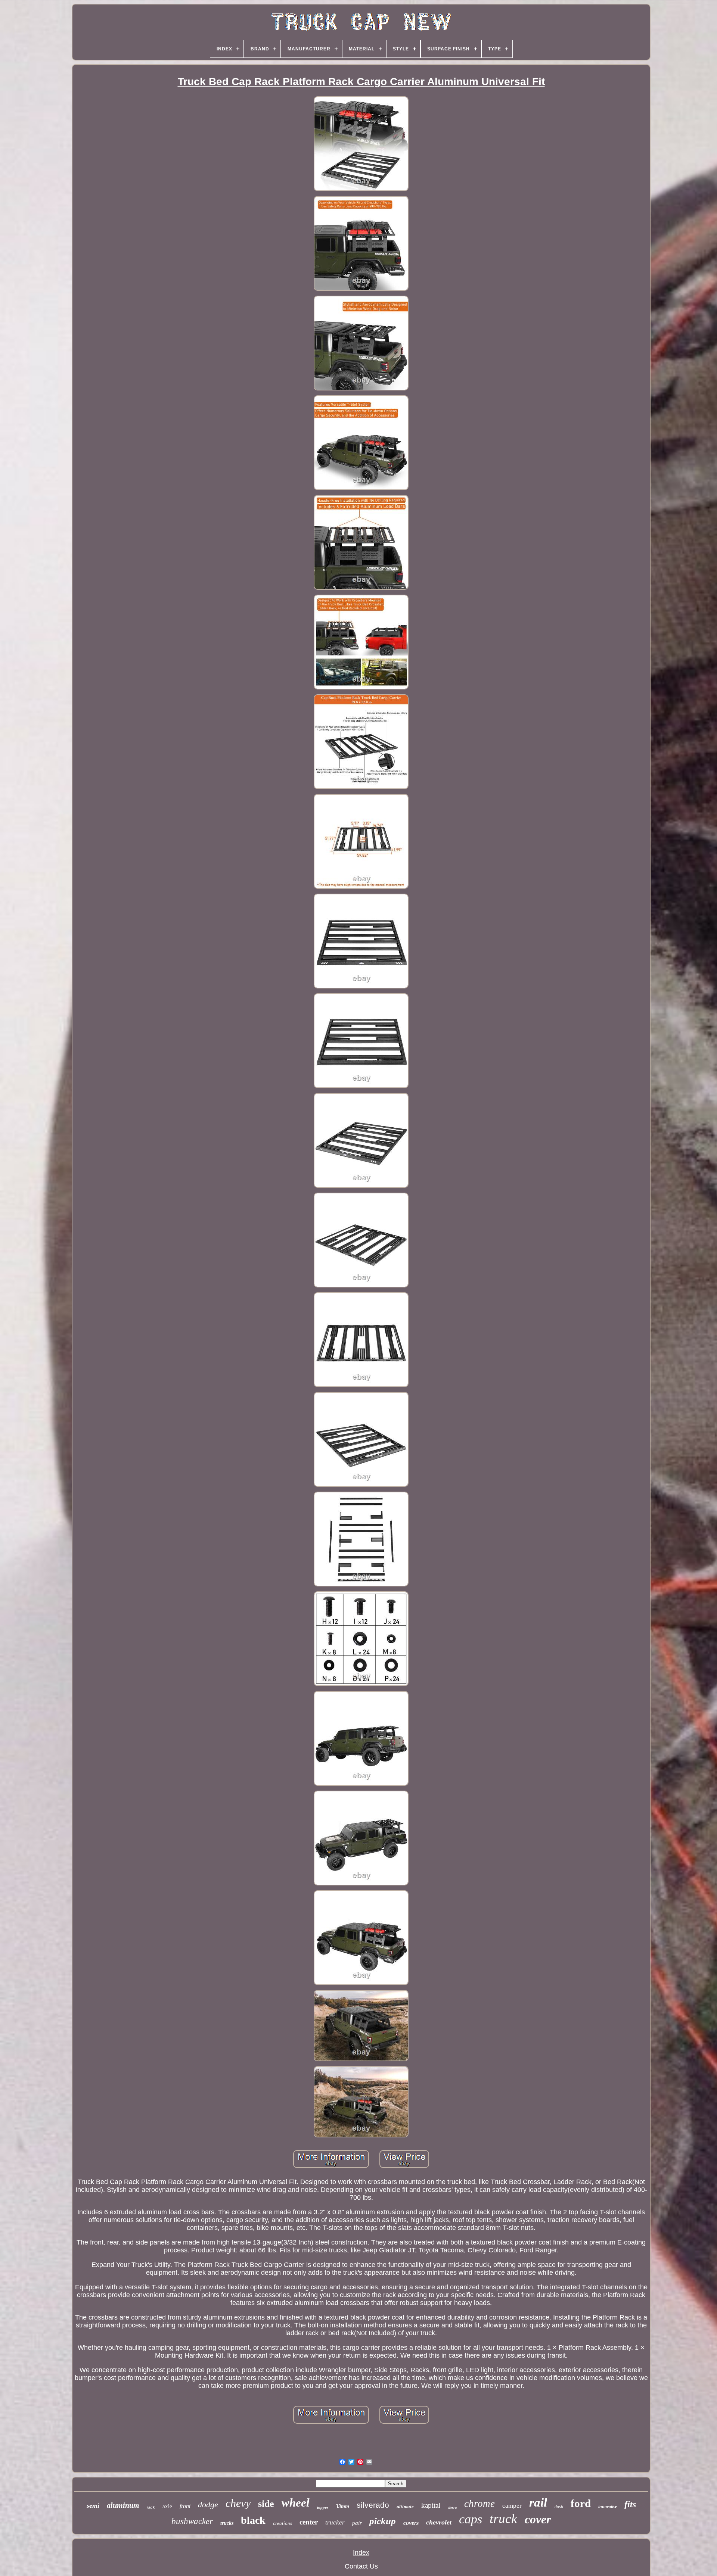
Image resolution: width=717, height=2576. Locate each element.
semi (93, 2505)
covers (411, 2523)
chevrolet (439, 2522)
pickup (383, 2521)
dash (559, 2507)
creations (283, 2523)
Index (361, 2552)
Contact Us (361, 2566)
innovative (608, 2507)
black (253, 2520)
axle (167, 2506)
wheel (296, 2503)
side (266, 2504)
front (185, 2506)
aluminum (123, 2505)
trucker (335, 2522)
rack (151, 2507)
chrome (479, 2504)
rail (538, 2502)
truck (503, 2519)
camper (512, 2506)
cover (538, 2519)
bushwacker (192, 2521)
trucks (227, 2523)
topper (323, 2507)
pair (357, 2523)
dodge (208, 2505)
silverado (373, 2505)
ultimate (405, 2506)
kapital (431, 2505)
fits (630, 2504)
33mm (342, 2506)
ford (581, 2503)
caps (471, 2519)
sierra (452, 2508)
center (309, 2522)
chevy (238, 2503)
